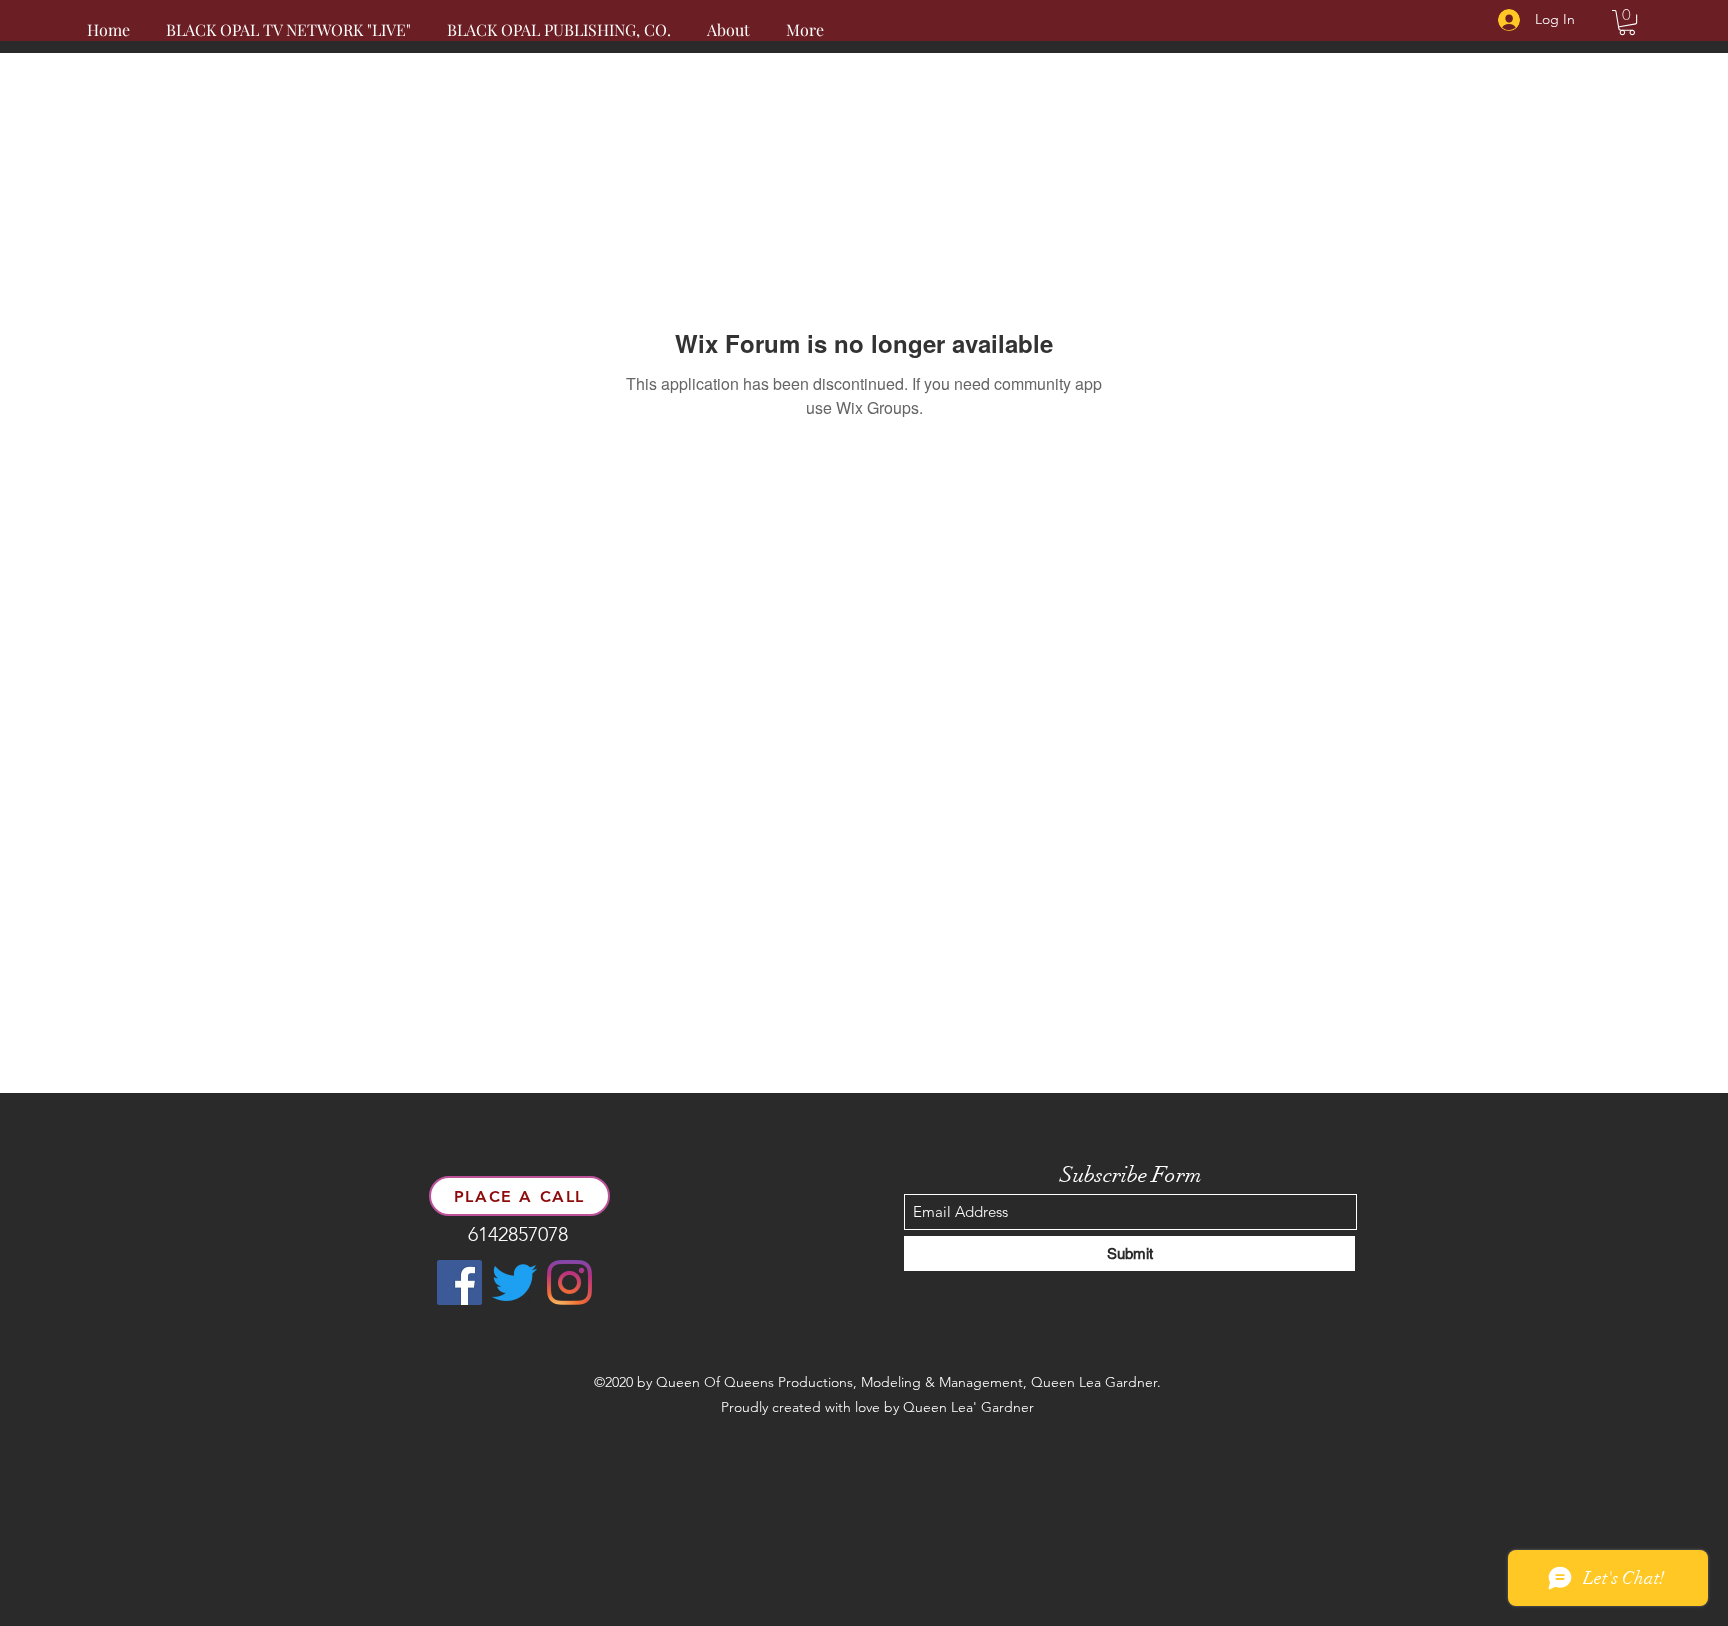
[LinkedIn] (569, 1282)
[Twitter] (514, 1282)
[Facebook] (459, 1282)
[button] (1627, 22)
